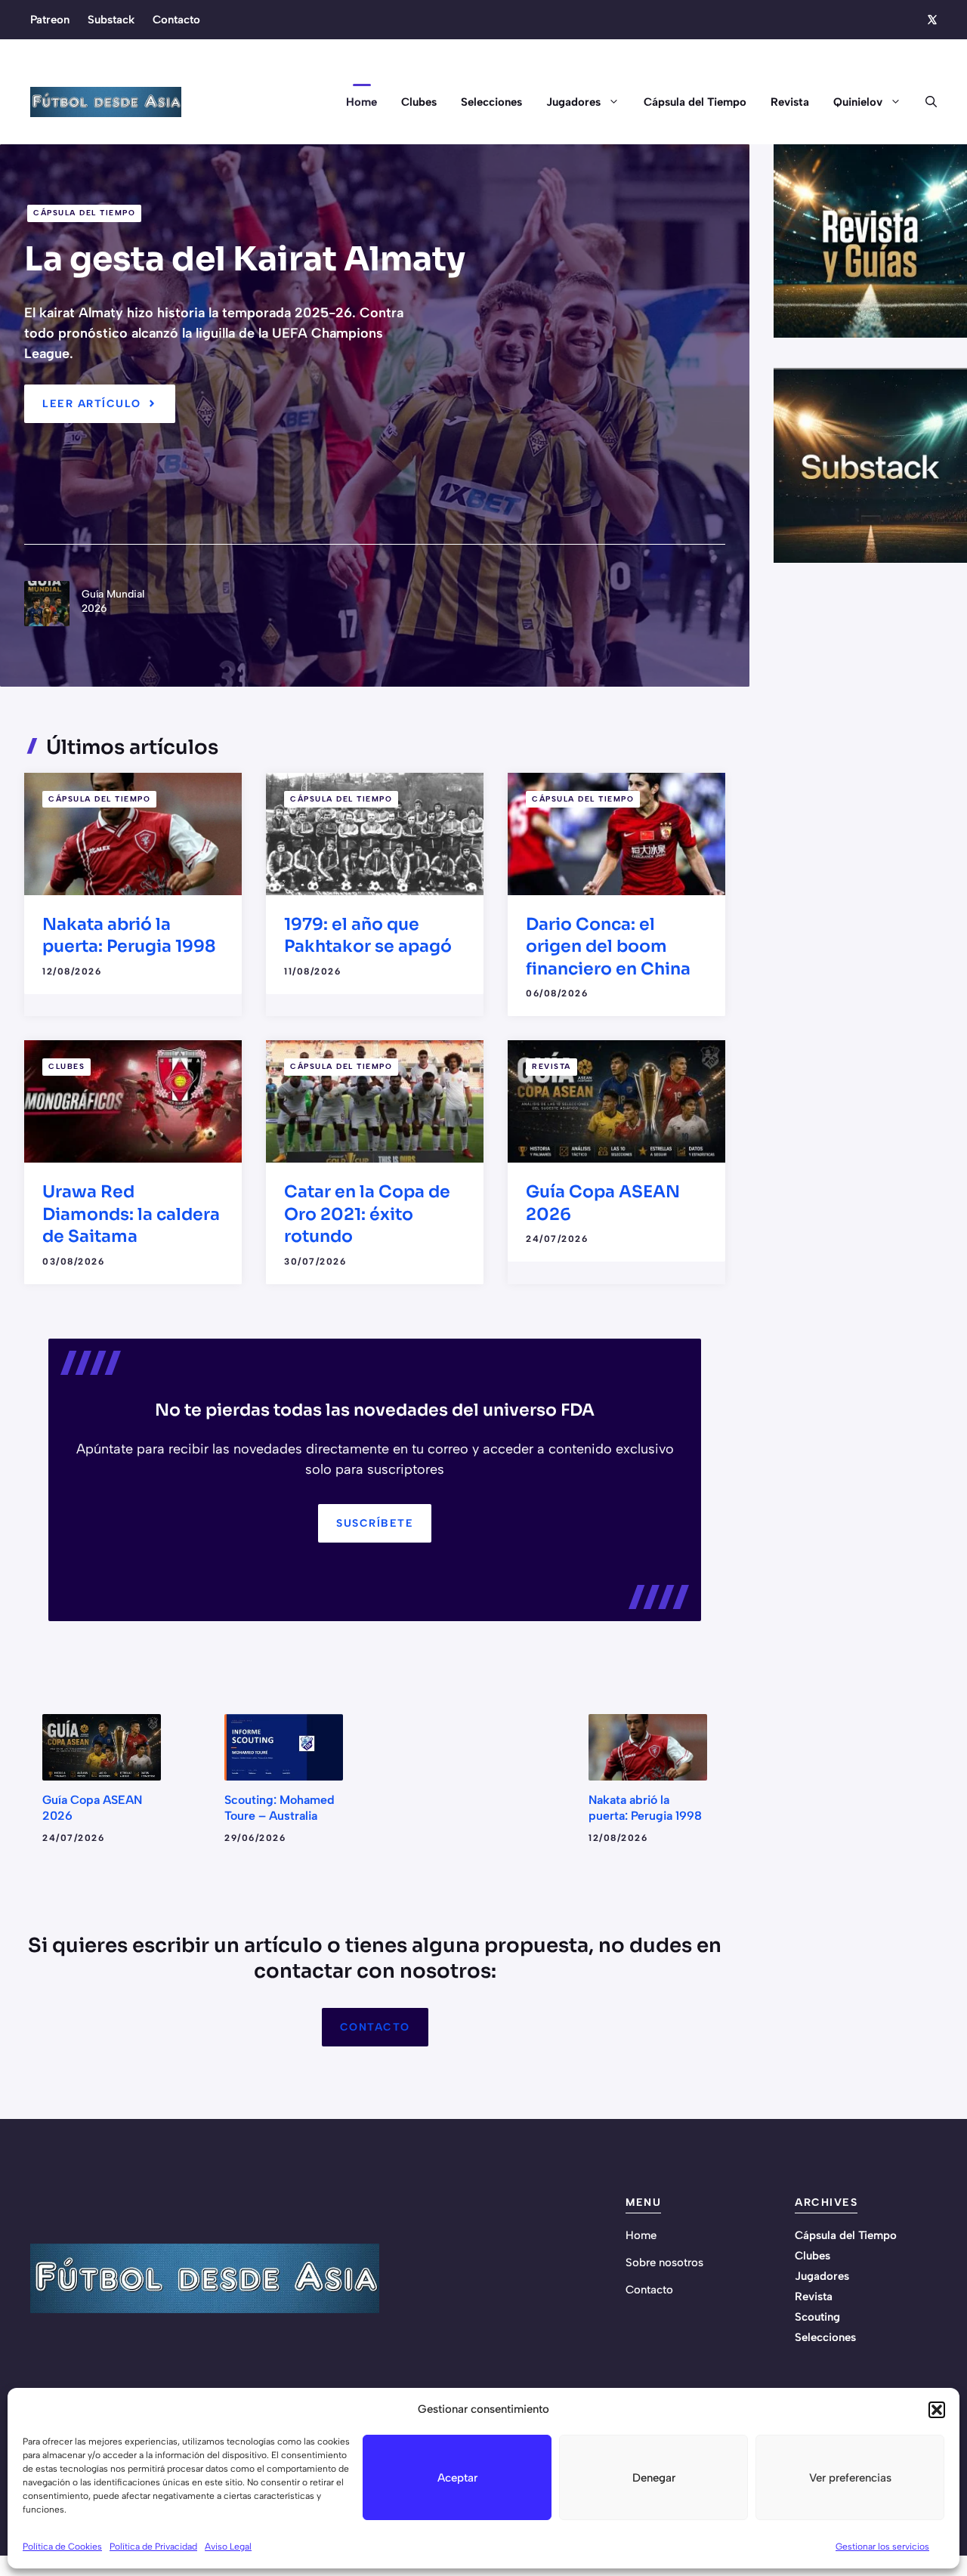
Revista (790, 102)
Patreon (50, 20)
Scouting (817, 2317)
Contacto (176, 20)
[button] (937, 2410)
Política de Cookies (62, 2547)
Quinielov (858, 102)
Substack (111, 20)
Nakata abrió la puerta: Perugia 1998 (645, 1808)
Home (361, 102)
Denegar (654, 2478)
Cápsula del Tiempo (695, 102)
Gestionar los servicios (882, 2547)
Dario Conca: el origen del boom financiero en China (608, 947)
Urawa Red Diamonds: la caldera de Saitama (131, 1214)
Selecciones (491, 102)
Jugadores (573, 102)
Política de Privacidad (153, 2547)
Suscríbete (375, 1523)
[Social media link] (931, 20)
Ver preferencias (850, 2478)
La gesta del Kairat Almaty (245, 259)
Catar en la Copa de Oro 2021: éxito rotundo (367, 1214)
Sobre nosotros (664, 2262)
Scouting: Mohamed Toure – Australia (280, 1808)
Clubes (419, 102)
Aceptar (457, 2478)
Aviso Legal (228, 2547)
